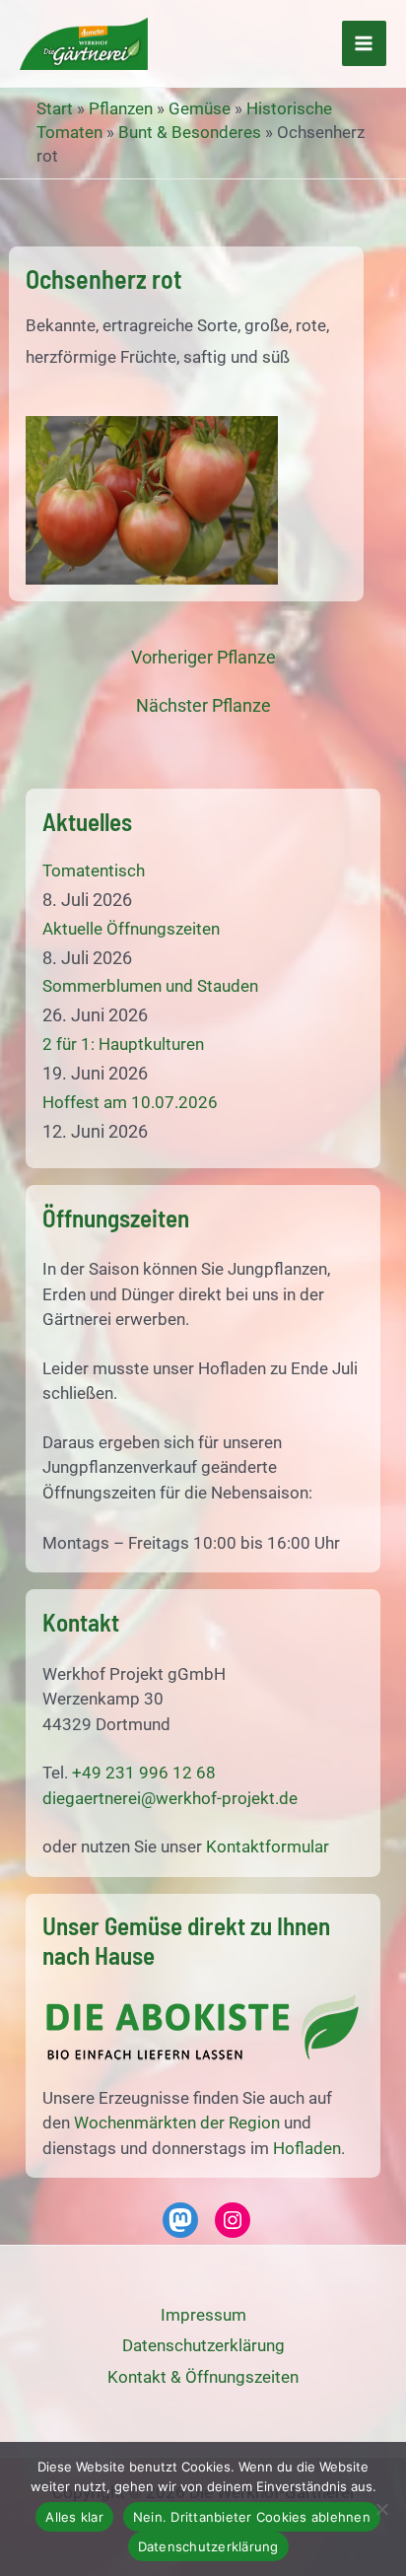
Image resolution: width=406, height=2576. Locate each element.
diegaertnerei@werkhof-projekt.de (170, 1798)
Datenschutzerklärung (208, 2546)
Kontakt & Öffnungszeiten (203, 2377)
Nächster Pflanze (203, 706)
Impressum (203, 2315)
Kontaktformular (268, 1846)
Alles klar (74, 2517)
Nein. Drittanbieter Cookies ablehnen (252, 2517)
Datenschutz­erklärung (203, 2345)
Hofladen (307, 2148)
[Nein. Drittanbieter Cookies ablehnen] (381, 2509)
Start (55, 108)
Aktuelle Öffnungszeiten (131, 929)
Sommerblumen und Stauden (150, 986)
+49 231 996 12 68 (144, 1773)
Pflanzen (121, 108)
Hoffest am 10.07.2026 (130, 1102)
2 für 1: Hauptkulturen (123, 1044)
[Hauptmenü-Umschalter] (365, 43)
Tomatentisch (94, 870)
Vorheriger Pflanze (203, 658)
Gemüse (200, 108)
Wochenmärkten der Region (177, 2123)
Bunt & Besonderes (190, 132)
